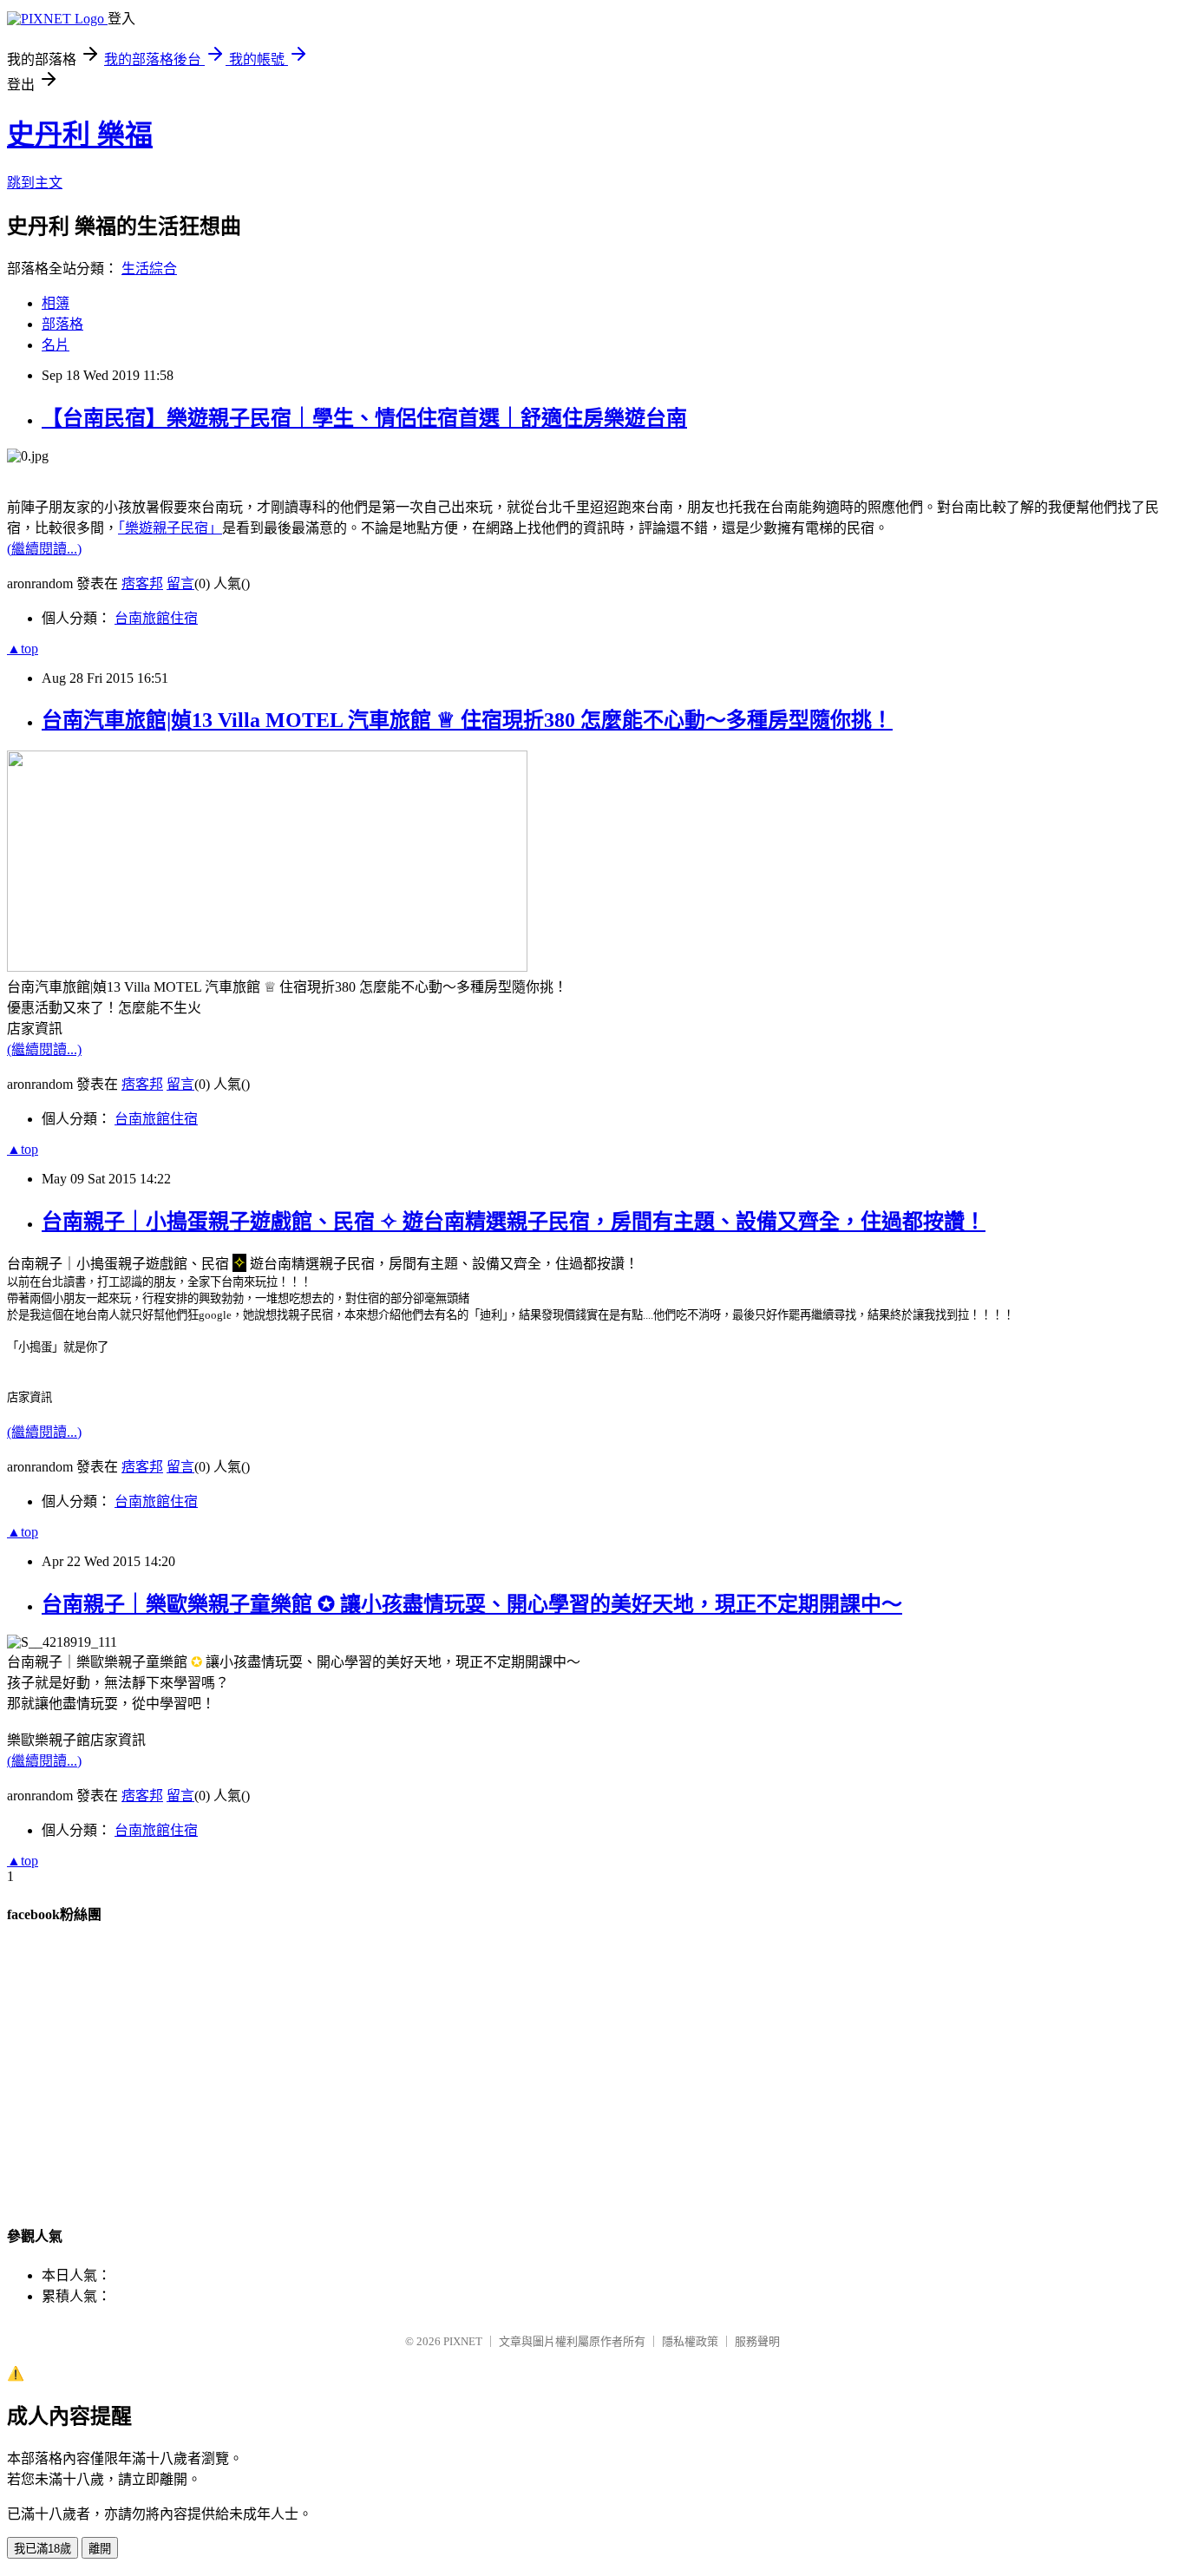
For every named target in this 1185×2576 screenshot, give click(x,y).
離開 (100, 2549)
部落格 (62, 324)
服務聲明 (757, 2341)
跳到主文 (35, 183)
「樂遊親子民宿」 (170, 528)
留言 (180, 583)
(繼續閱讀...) (44, 549)
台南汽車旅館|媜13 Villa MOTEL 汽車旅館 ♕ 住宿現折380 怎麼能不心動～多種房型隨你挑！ (467, 720)
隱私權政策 (690, 2341)
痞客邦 (142, 583)
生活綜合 (149, 269)
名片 (56, 345)
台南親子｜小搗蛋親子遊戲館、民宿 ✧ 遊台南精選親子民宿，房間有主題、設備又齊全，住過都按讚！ (514, 1222)
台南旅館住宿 (156, 618)
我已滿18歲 (43, 2549)
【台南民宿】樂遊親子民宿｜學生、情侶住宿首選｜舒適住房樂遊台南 (364, 418)
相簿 (56, 303)
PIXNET (463, 2341)
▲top (23, 649)
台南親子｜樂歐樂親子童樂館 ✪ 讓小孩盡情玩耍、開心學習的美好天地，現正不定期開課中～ (472, 1604)
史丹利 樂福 (80, 134)
